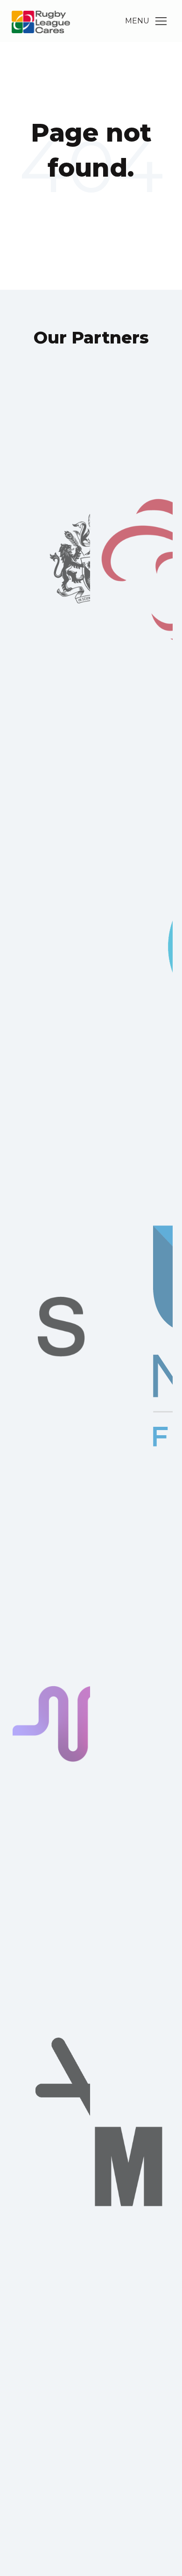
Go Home (91, 206)
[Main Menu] (161, 21)
